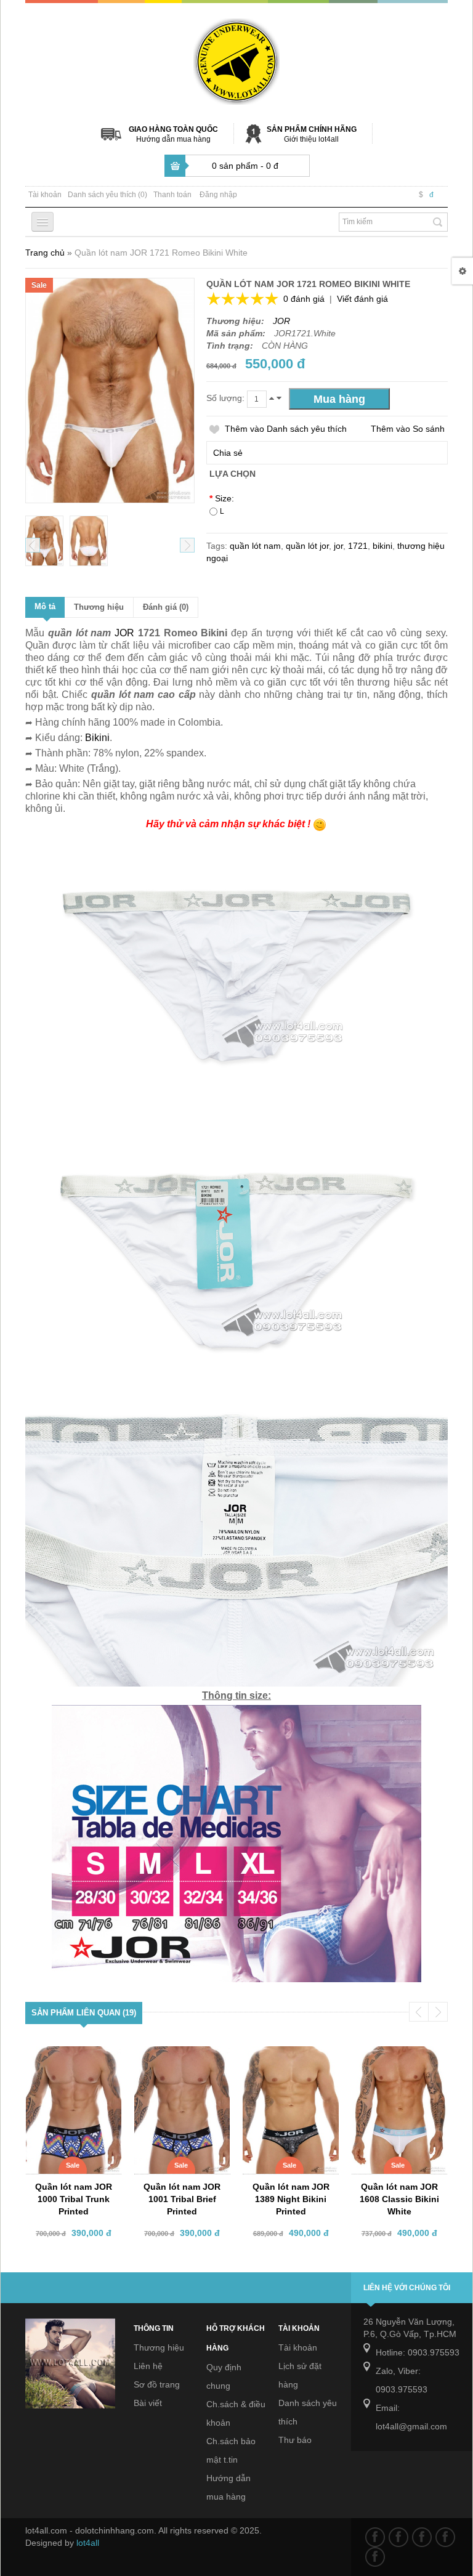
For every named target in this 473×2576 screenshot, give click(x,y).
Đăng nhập (218, 195)
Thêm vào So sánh (408, 429)
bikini (382, 546)
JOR (281, 321)
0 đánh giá (304, 299)
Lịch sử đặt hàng (300, 2375)
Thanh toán (172, 195)
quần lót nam (255, 546)
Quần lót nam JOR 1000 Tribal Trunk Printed (74, 2199)
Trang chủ (45, 253)
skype (375, 2557)
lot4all (88, 2543)
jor (338, 546)
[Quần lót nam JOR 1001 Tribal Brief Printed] (184, 2057)
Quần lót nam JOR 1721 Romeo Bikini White (161, 253)
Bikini (97, 738)
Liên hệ (148, 2366)
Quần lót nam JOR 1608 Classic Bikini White (399, 2199)
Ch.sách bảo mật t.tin (231, 2450)
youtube (445, 2537)
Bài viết (148, 2403)
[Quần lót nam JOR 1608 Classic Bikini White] (401, 2057)
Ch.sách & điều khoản (236, 2413)
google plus (422, 2537)
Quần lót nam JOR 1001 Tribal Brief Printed (182, 2199)
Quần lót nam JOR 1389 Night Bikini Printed (291, 2199)
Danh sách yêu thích (308, 2412)
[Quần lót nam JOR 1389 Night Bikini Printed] (293, 2057)
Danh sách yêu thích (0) (107, 195)
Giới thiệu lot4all (311, 139)
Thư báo (295, 2440)
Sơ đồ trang (157, 2384)
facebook (375, 2537)
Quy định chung (224, 2376)
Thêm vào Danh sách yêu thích (286, 429)
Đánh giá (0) (166, 607)
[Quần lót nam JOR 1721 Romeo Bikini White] (44, 541)
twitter (398, 2537)
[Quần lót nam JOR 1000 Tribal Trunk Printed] (75, 2057)
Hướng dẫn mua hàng (173, 139)
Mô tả (45, 606)
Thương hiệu (99, 607)
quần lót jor (307, 546)
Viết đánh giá (362, 299)
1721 (358, 546)
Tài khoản (45, 195)
